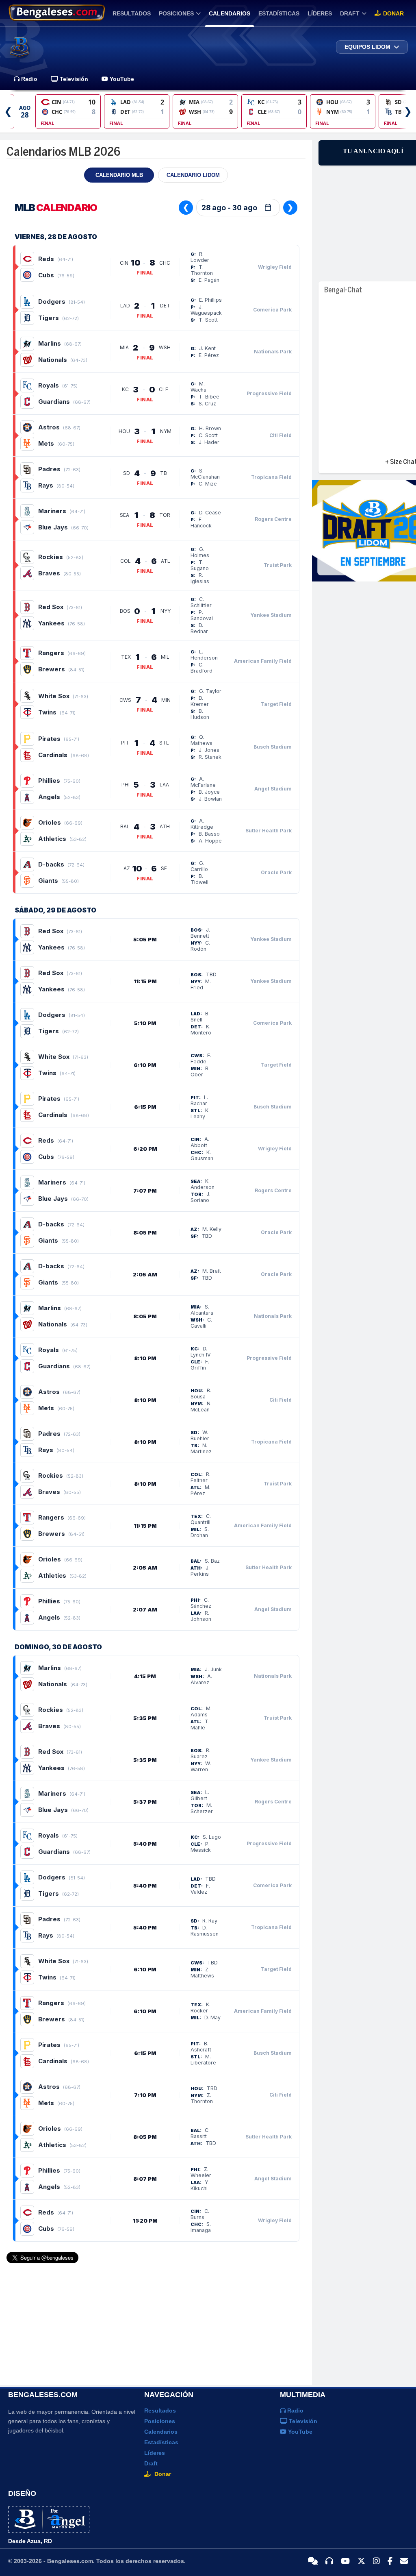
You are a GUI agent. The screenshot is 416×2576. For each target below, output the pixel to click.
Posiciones (160, 2421)
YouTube (121, 79)
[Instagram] (376, 2561)
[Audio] (329, 2561)
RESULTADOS (132, 13)
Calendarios (161, 2432)
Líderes (155, 2453)
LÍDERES (320, 13)
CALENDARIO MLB (119, 175)
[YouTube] (345, 2561)
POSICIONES (176, 13)
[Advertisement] (145, 2321)
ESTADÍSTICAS (279, 13)
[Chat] (313, 2561)
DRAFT (350, 13)
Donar (393, 13)
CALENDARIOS (230, 13)
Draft (151, 2463)
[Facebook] (390, 2561)
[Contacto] (404, 2561)
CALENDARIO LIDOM (193, 175)
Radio (28, 79)
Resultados (160, 2411)
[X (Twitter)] (361, 2561)
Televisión (73, 79)
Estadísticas (161, 2442)
